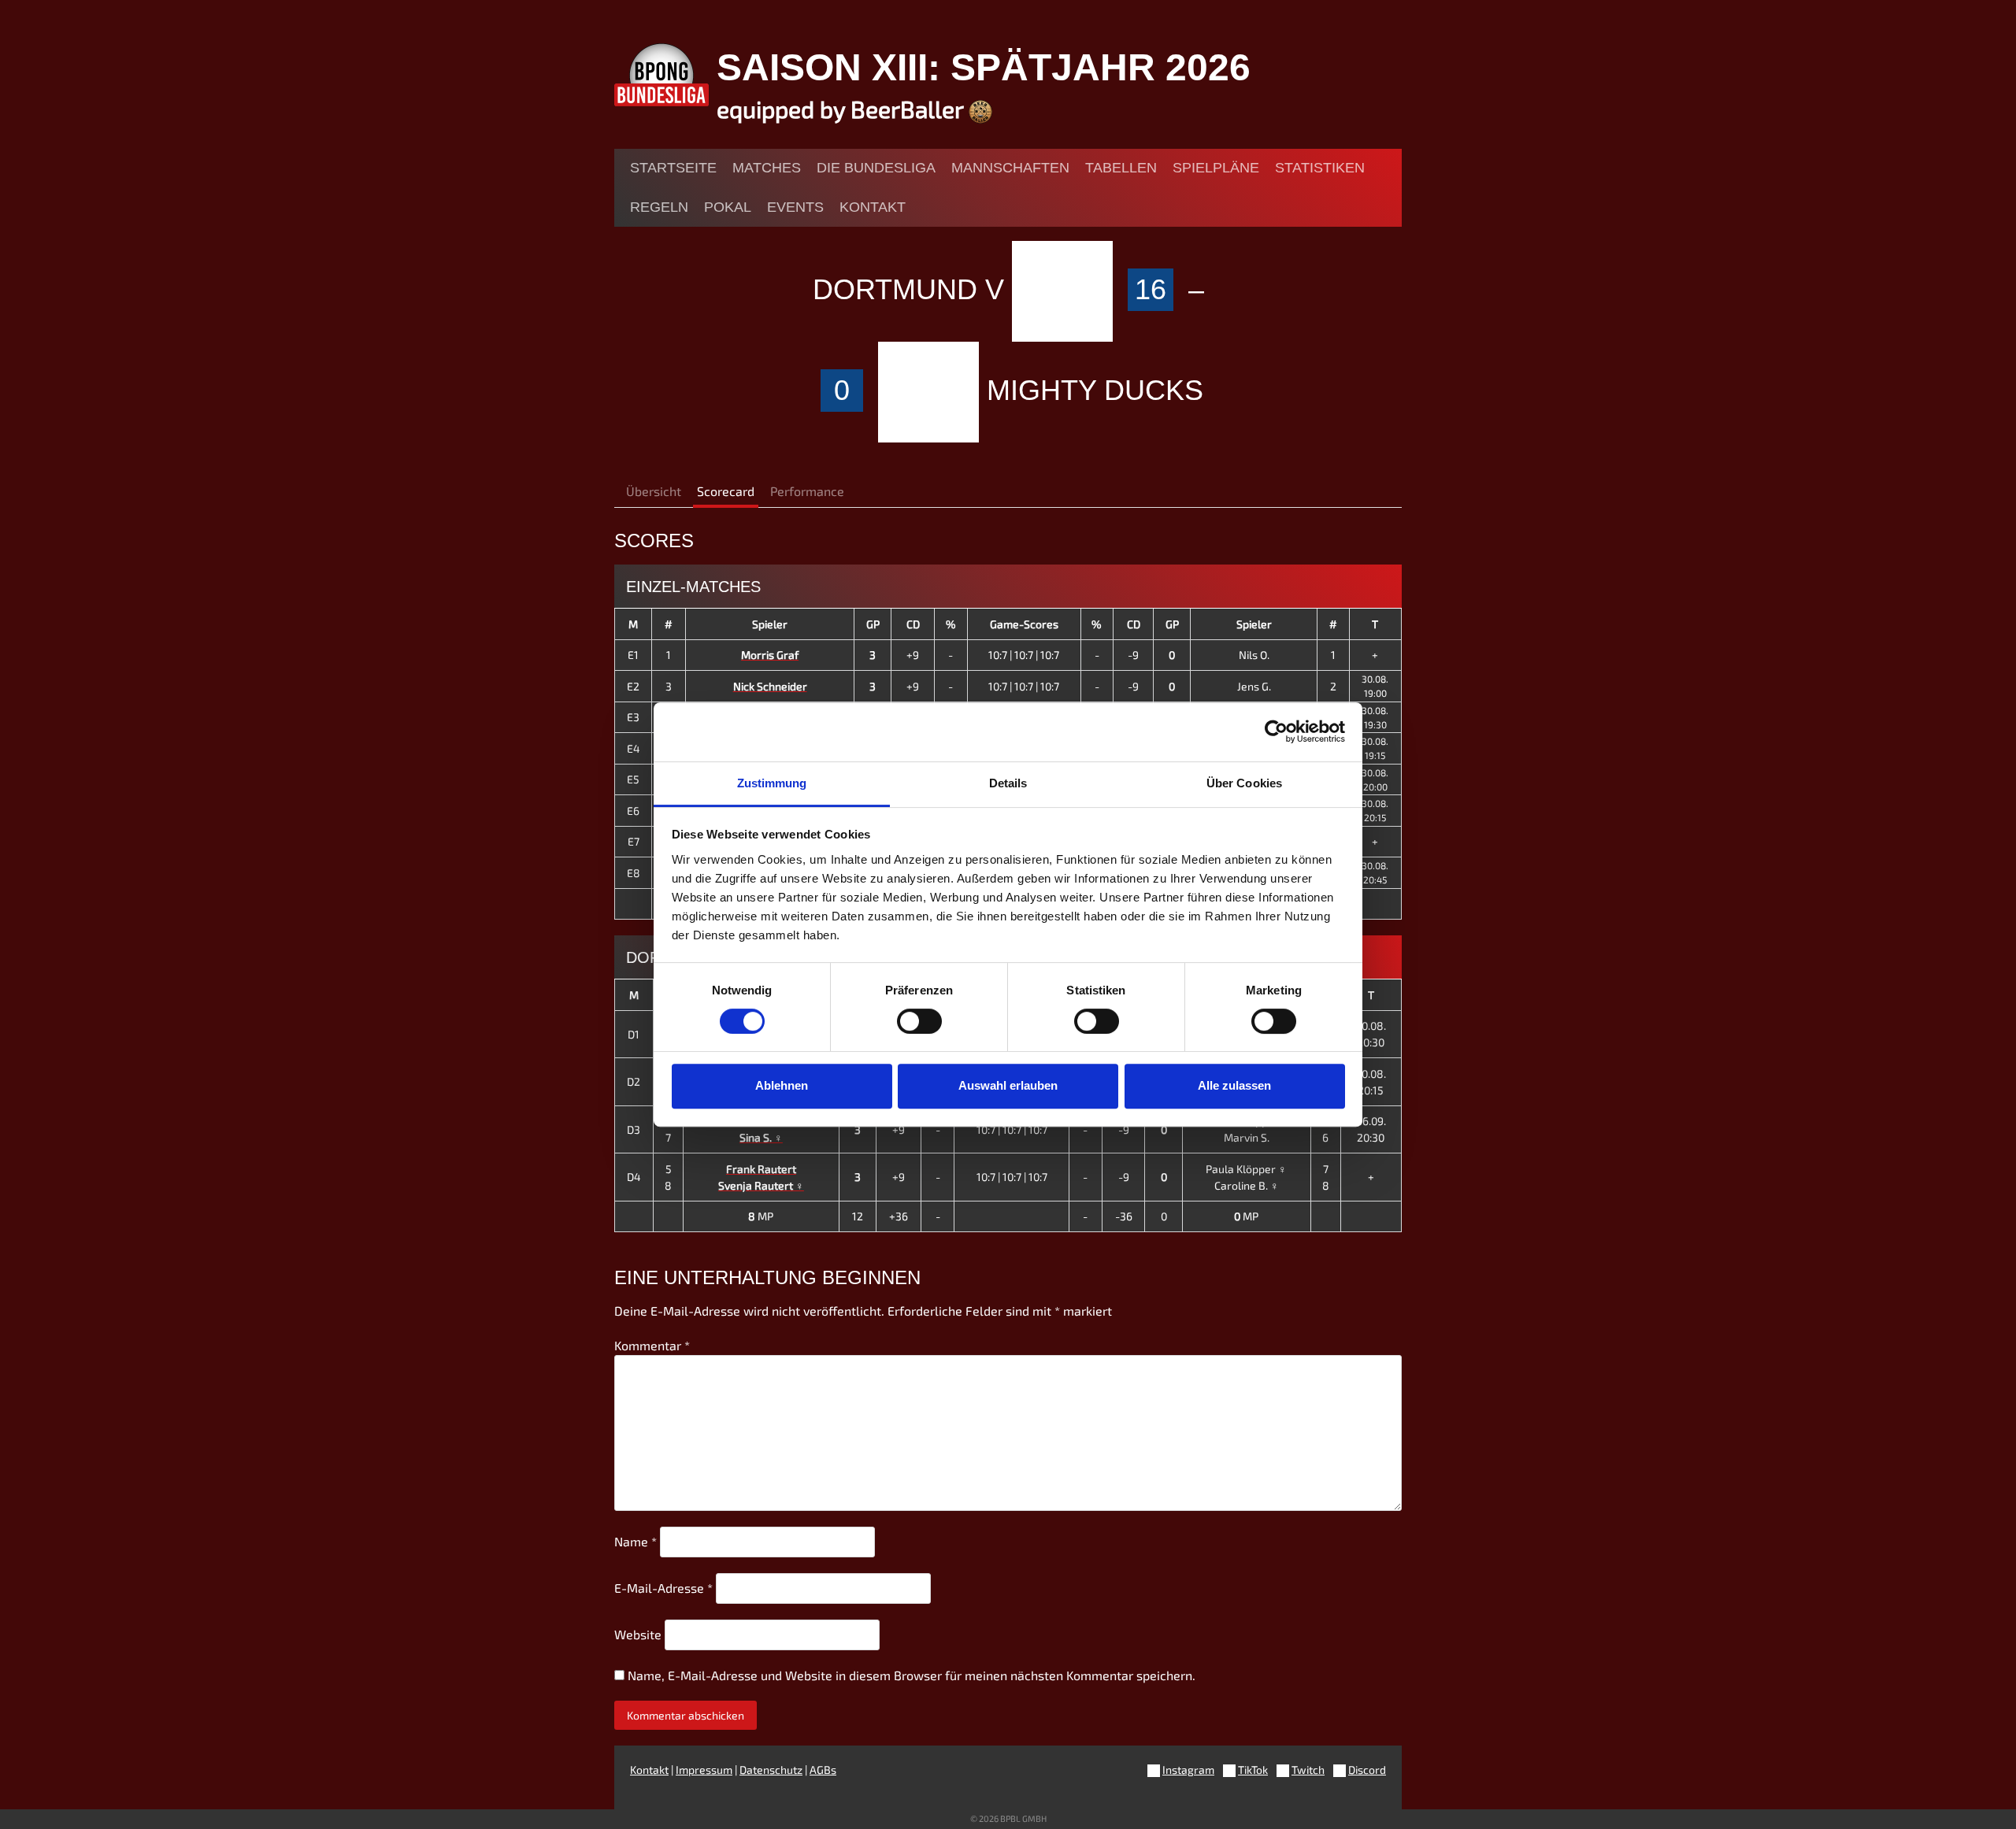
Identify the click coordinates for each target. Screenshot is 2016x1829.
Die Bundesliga (876, 168)
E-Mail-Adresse (663, 1588)
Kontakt (873, 207)
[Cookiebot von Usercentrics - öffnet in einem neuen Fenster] (1276, 731)
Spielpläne (1216, 168)
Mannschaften (1010, 168)
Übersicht (654, 491)
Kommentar (652, 1345)
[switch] (919, 1021)
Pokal (728, 207)
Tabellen (1121, 168)
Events (795, 207)
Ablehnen (782, 1085)
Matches (767, 168)
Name (636, 1541)
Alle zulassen (1234, 1085)
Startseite (673, 168)
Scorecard (726, 491)
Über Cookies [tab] (1244, 783)
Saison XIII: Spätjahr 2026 (984, 67)
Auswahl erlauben (1008, 1085)
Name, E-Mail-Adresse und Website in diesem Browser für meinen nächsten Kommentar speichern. (912, 1675)
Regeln (659, 207)
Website (638, 1634)
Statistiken (1320, 168)
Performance (807, 491)
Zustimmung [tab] (772, 783)
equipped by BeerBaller (843, 109)
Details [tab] (1008, 783)
